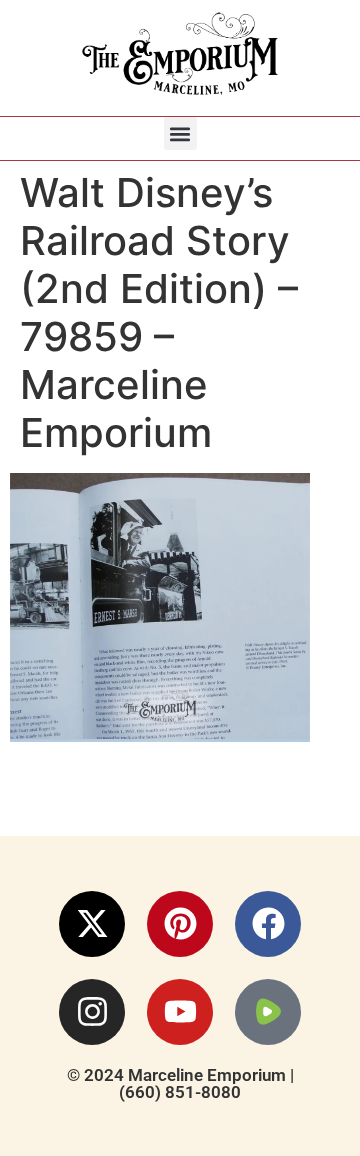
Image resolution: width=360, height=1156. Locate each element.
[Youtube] (180, 1012)
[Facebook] (268, 924)
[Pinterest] (180, 924)
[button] (180, 133)
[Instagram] (92, 1012)
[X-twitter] (92, 924)
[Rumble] (268, 1012)
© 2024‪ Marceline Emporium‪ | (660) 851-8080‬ (180, 1083)
